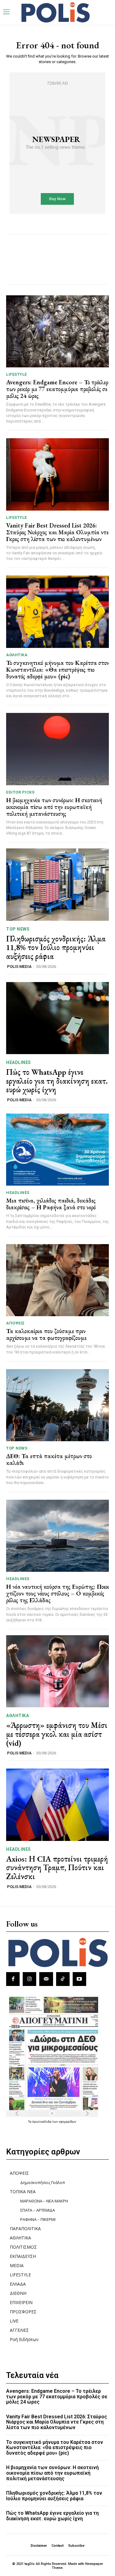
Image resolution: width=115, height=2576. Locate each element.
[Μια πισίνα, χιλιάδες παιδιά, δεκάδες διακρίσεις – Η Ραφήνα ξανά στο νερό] (57, 1150)
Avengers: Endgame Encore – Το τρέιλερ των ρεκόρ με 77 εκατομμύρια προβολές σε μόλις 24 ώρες (57, 389)
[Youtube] (79, 1979)
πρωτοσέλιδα (42, 2121)
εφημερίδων (68, 2121)
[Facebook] (13, 1979)
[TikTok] (63, 1979)
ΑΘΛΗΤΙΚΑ (17, 655)
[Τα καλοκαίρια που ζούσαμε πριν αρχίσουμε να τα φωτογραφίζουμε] (57, 1280)
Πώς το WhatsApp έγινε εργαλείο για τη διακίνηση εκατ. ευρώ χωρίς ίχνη (57, 1081)
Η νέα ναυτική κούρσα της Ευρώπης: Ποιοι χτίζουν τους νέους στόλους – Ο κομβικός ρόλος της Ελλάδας (57, 1593)
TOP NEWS (18, 929)
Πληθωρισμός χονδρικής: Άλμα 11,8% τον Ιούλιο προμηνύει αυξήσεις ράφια (56, 947)
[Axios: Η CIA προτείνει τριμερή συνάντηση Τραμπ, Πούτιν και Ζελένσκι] (57, 1805)
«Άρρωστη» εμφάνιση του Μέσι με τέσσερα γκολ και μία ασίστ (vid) (57, 1734)
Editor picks (20, 792)
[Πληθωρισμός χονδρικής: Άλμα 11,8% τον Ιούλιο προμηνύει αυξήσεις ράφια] (57, 885)
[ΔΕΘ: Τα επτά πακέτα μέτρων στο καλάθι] (57, 1405)
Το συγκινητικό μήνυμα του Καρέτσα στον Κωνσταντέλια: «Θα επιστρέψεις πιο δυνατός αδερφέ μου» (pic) (57, 669)
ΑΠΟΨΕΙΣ (15, 1323)
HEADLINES (19, 1062)
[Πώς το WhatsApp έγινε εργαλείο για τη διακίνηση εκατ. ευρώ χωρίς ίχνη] (57, 1018)
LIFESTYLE (17, 374)
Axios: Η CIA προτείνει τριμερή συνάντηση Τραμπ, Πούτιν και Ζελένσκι (57, 1868)
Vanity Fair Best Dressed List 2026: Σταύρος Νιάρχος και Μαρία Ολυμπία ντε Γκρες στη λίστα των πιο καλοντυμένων (57, 532)
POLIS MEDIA (19, 967)
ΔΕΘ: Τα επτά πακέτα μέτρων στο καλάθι (49, 1459)
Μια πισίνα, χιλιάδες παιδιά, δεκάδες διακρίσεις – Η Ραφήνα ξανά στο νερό (51, 1204)
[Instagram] (29, 1979)
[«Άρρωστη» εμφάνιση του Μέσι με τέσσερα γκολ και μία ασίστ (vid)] (57, 1671)
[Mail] (46, 1979)
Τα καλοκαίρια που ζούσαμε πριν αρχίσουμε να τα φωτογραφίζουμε (46, 1334)
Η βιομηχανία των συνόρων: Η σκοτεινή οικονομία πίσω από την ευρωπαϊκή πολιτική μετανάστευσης (54, 807)
